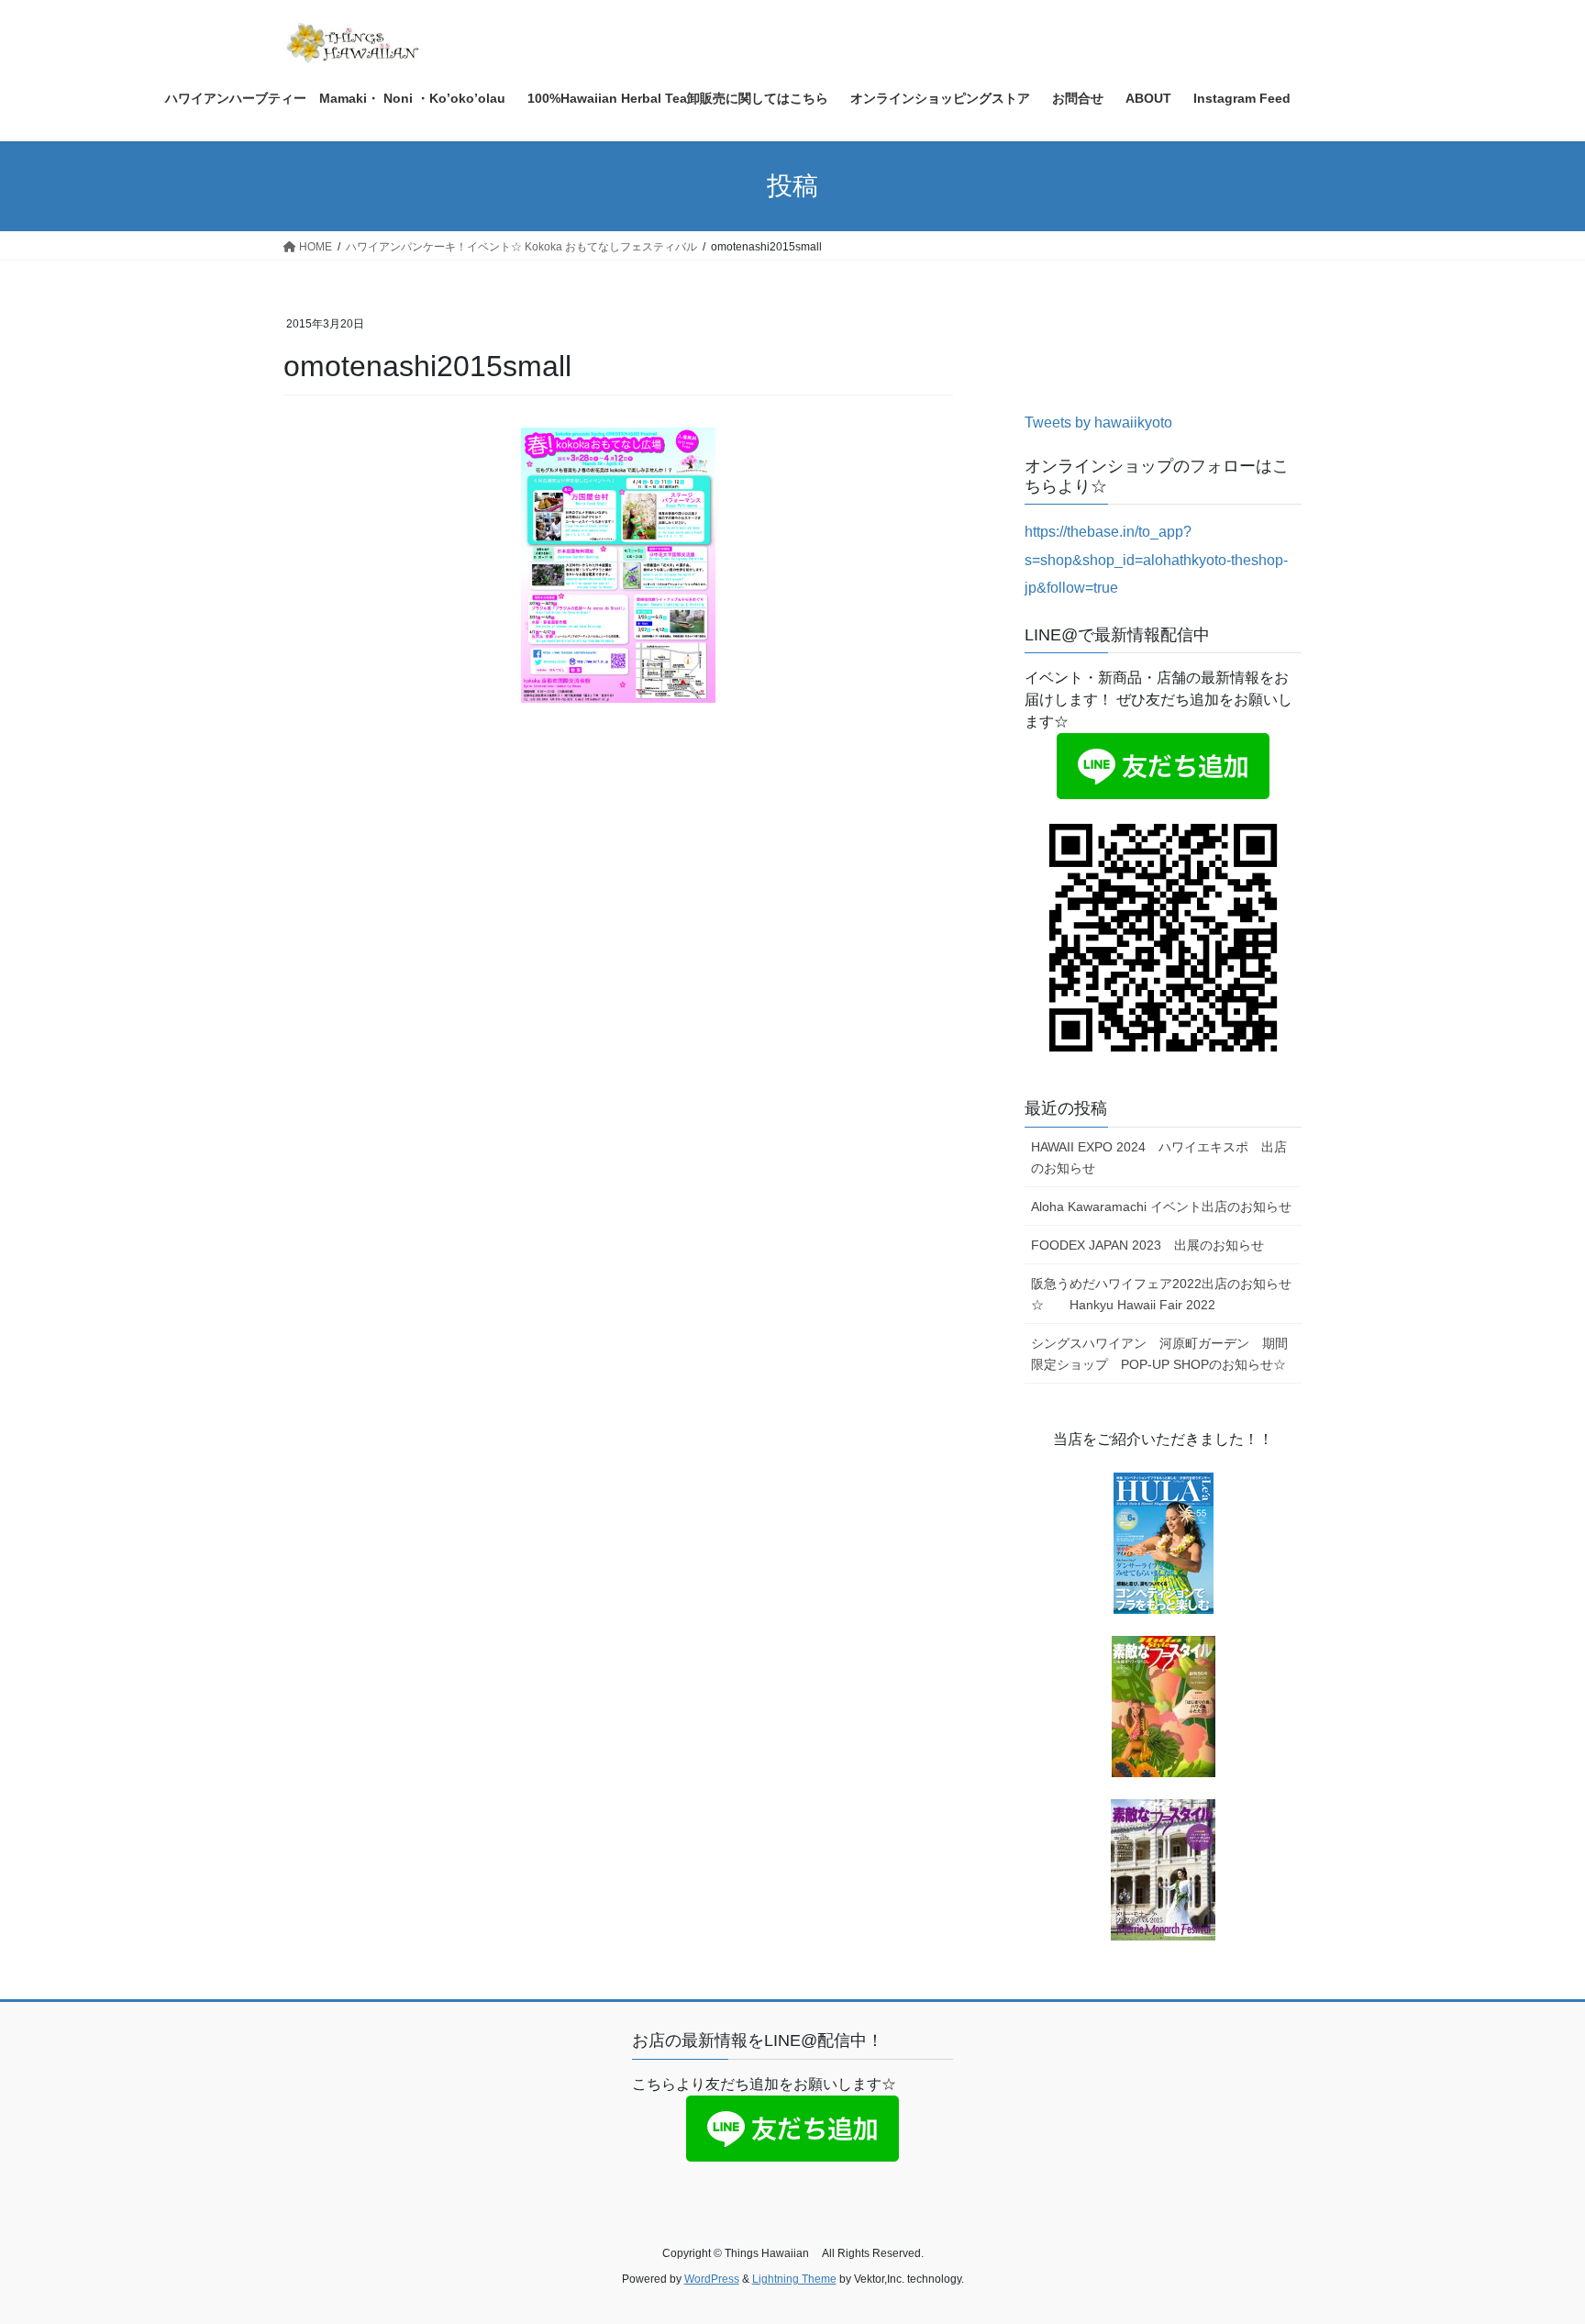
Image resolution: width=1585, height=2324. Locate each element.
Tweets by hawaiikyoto (1098, 423)
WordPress (712, 2279)
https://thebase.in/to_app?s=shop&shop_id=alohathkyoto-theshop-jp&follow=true (1156, 560)
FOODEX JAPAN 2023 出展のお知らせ (1147, 1245)
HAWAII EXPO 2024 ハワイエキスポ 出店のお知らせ (1159, 1157)
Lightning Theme (794, 2279)
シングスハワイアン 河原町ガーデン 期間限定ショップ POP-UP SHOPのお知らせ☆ (1159, 1354)
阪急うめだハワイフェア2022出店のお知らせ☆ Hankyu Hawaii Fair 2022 (1161, 1294)
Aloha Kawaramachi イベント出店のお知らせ (1161, 1206)
